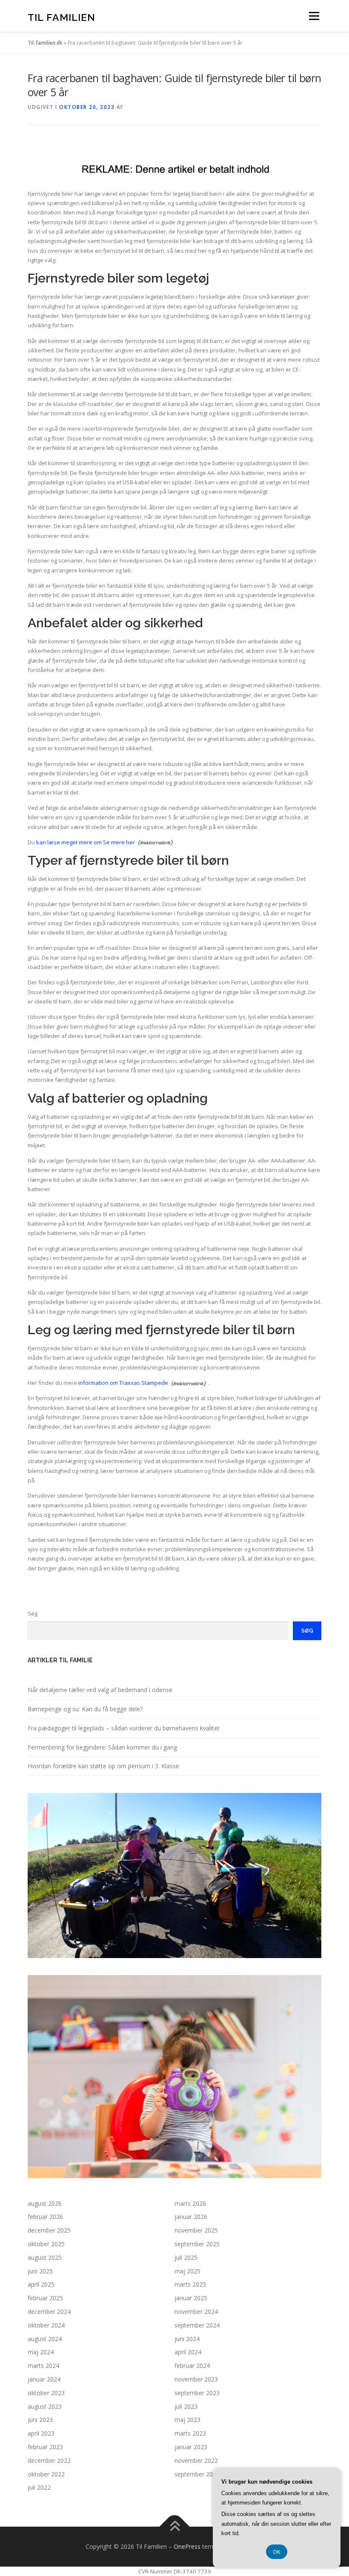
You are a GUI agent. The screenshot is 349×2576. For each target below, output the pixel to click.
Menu (314, 16)
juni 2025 (40, 2271)
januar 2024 (44, 2379)
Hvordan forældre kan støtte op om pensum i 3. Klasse (103, 1766)
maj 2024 (41, 2352)
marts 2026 (190, 2203)
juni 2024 (187, 2339)
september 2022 (197, 2474)
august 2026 (45, 2203)
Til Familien (62, 17)
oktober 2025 (46, 2244)
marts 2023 (190, 2433)
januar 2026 (191, 2217)
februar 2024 (192, 2366)
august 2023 (45, 2406)
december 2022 (49, 2460)
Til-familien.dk (45, 43)
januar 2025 (191, 2298)
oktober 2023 (46, 2393)
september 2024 (197, 2325)
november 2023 (196, 2379)
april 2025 (41, 2284)
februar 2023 (45, 2447)
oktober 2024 (46, 2325)
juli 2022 (39, 2487)
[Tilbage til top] (175, 2527)
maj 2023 (187, 2420)
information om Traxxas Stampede (123, 1383)
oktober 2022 (46, 2474)
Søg (33, 1613)
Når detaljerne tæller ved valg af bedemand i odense (100, 1690)
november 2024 (196, 2312)
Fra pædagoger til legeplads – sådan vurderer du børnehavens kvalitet (124, 1728)
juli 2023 (186, 2406)
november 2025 (196, 2230)
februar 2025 (45, 2298)
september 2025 (197, 2244)
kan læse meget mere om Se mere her (86, 842)
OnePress (187, 2546)
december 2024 (49, 2312)
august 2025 (45, 2257)
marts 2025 (190, 2284)
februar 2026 (45, 2217)
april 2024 (188, 2352)
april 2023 (41, 2433)
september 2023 (197, 2393)
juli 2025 (186, 2257)
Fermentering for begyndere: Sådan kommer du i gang (102, 1747)
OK (277, 2552)
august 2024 (45, 2339)
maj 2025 (187, 2271)
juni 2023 (40, 2420)
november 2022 (196, 2460)
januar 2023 (191, 2447)
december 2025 (49, 2230)
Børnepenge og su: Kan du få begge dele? (85, 1709)
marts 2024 (43, 2366)
